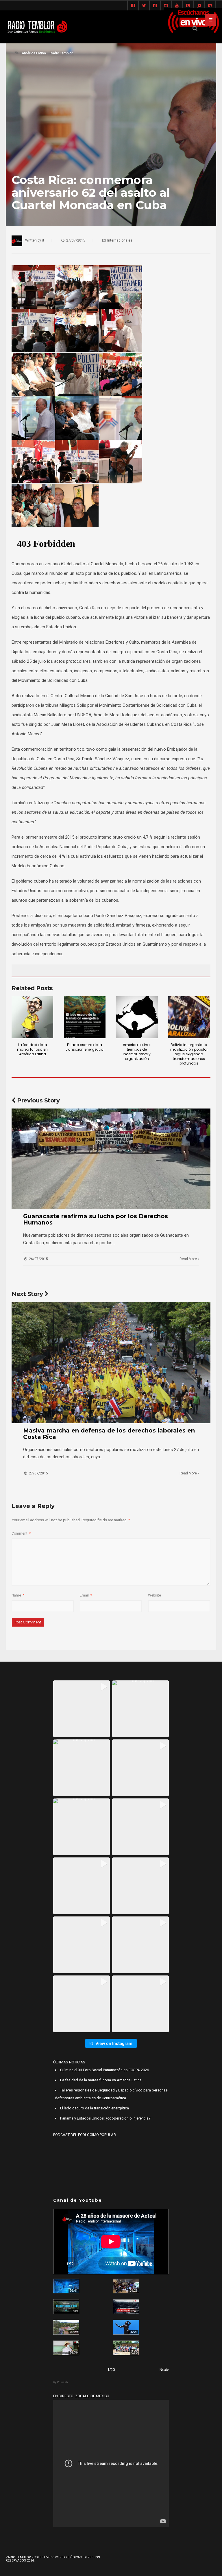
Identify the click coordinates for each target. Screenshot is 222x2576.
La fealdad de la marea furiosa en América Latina (32, 1049)
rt (43, 240)
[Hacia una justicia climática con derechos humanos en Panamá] (66, 2327)
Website (155, 1595)
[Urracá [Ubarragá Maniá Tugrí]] (126, 2327)
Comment (21, 1533)
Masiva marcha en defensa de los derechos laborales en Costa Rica (109, 1434)
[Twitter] (144, 6)
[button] (82, 1709)
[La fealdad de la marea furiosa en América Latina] (32, 1017)
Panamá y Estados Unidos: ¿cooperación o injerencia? (105, 2118)
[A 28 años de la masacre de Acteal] (66, 2286)
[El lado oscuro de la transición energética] (85, 1017)
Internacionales (120, 240)
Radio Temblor (61, 53)
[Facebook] (133, 6)
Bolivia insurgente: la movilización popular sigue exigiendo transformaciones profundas (189, 1054)
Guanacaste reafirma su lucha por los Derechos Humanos (96, 1219)
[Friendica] (155, 6)
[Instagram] (166, 6)
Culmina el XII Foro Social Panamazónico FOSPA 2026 (104, 2070)
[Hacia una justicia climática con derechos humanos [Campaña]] (126, 2307)
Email (86, 1595)
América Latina (34, 53)
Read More (189, 1259)
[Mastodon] (210, 6)
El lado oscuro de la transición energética (85, 1047)
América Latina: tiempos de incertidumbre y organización (137, 1052)
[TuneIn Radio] (199, 6)
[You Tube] (177, 6)
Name (18, 1595)
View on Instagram (114, 2043)
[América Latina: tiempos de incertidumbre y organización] (137, 1017)
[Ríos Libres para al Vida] (66, 2307)
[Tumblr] (188, 6)
